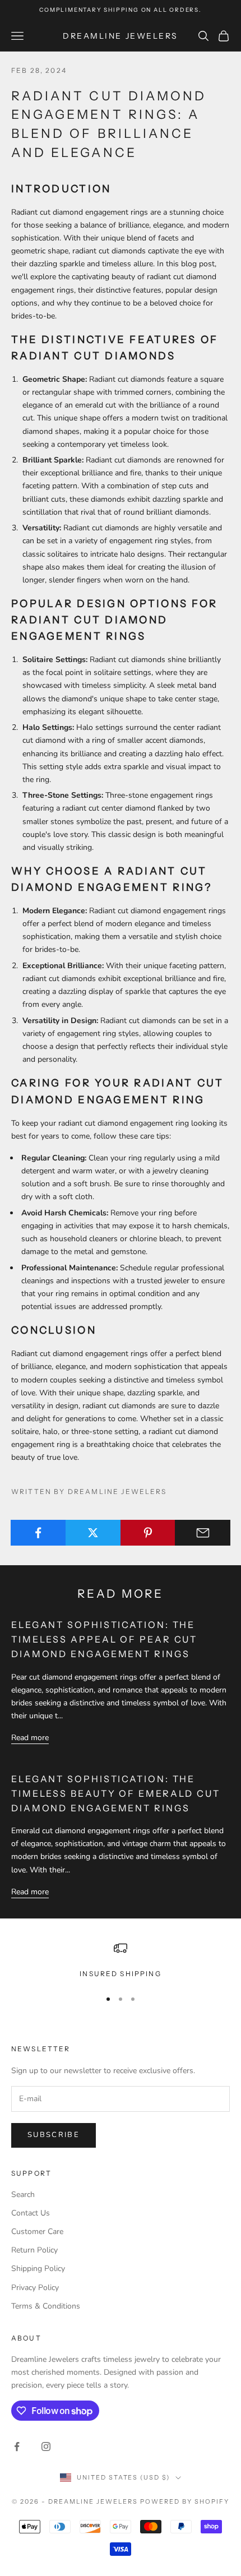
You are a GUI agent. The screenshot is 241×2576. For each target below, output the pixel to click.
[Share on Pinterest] (148, 1533)
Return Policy (34, 2250)
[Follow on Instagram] (46, 2446)
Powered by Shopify (185, 2501)
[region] (121, 1960)
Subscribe (54, 2135)
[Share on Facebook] (38, 1533)
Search (23, 2195)
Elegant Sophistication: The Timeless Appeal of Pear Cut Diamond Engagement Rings (104, 1639)
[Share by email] (203, 1533)
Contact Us (31, 2213)
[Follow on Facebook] (17, 2446)
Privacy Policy (35, 2288)
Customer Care (37, 2232)
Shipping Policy (38, 2269)
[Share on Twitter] (93, 1533)
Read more (30, 1738)
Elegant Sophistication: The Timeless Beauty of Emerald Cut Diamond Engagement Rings (116, 1793)
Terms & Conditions (46, 2306)
